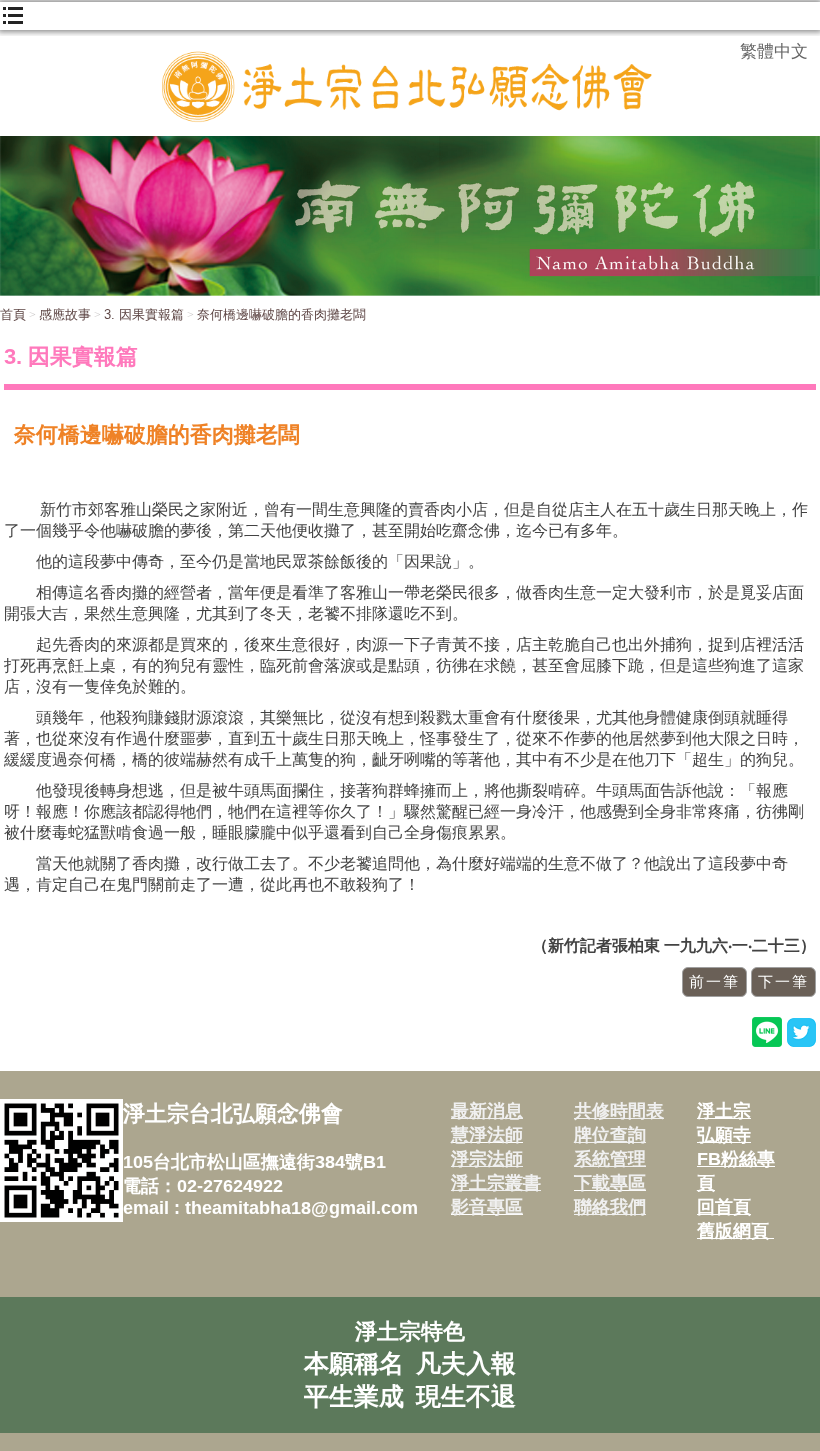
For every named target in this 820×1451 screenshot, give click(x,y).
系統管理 (610, 1159)
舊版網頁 (735, 1231)
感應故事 (65, 314)
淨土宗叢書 (496, 1183)
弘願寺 (724, 1135)
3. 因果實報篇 (144, 314)
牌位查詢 (610, 1135)
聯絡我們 (610, 1207)
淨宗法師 (487, 1159)
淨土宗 (724, 1111)
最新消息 (487, 1111)
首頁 (13, 314)
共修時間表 (619, 1111)
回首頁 (724, 1207)
